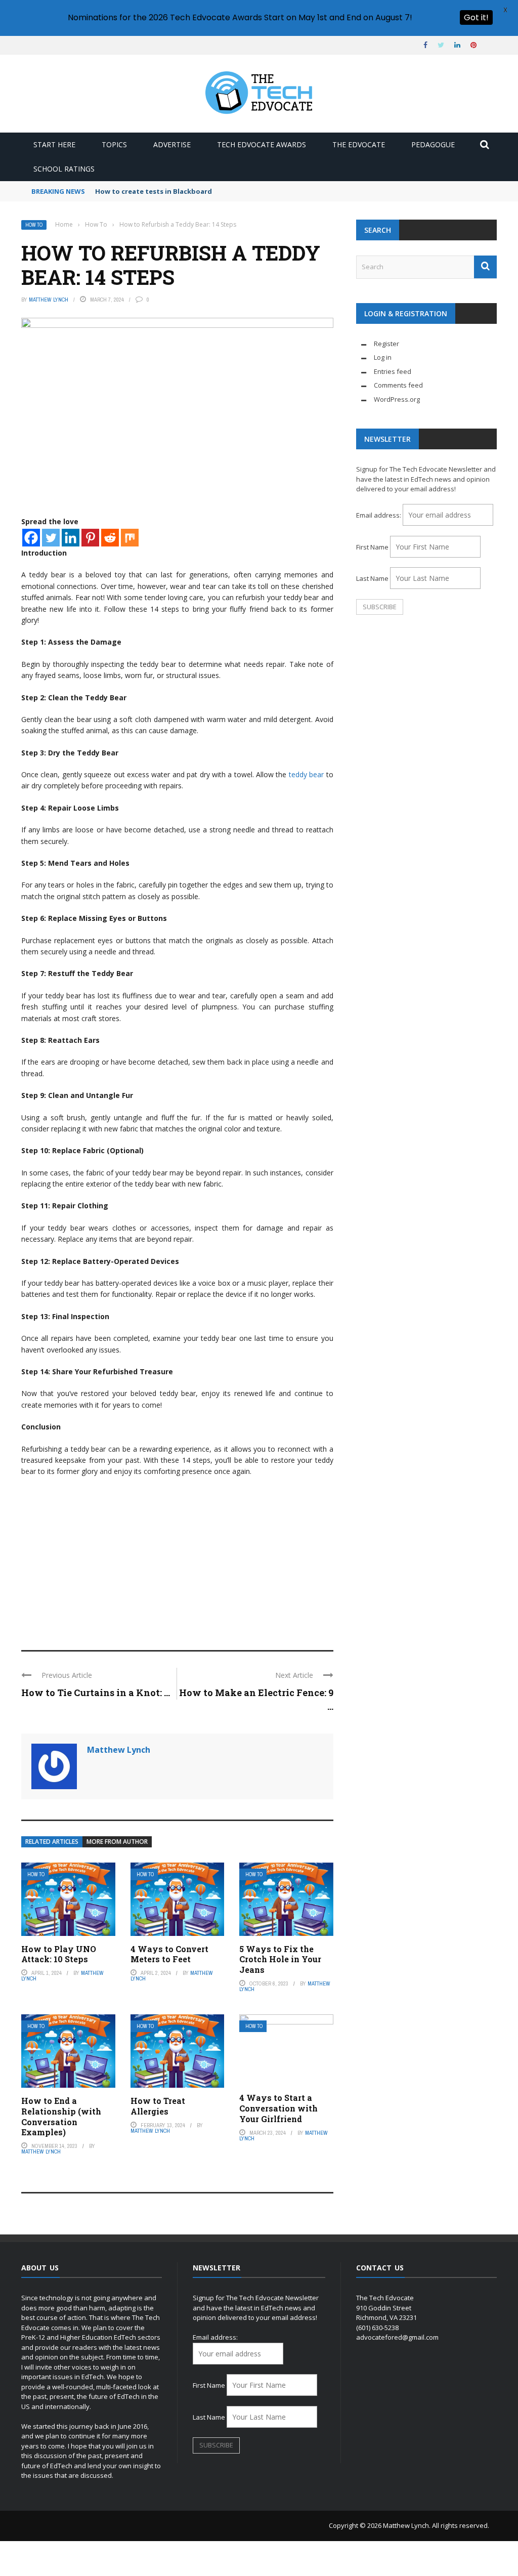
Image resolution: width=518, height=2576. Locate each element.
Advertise (172, 144)
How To (34, 225)
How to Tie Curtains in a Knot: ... (96, 1693)
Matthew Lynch (49, 300)
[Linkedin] (71, 538)
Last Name (372, 578)
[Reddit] (110, 538)
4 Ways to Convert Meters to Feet (169, 1954)
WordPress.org (397, 399)
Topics (114, 144)
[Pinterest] (90, 538)
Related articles (52, 1842)
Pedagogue (433, 144)
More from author (117, 1842)
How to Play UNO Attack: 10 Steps (59, 1954)
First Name (372, 547)
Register (386, 344)
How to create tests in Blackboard (154, 191)
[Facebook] (31, 538)
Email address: (379, 515)
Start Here (54, 144)
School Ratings (64, 169)
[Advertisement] (177, 1559)
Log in (383, 357)
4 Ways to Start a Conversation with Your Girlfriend (278, 2108)
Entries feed (393, 371)
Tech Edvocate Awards (262, 144)
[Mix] (130, 538)
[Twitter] (51, 538)
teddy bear (306, 774)
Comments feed (398, 385)
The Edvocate (359, 144)
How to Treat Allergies (158, 2106)
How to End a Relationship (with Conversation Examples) (61, 2116)
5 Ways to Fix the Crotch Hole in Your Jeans (280, 1959)
